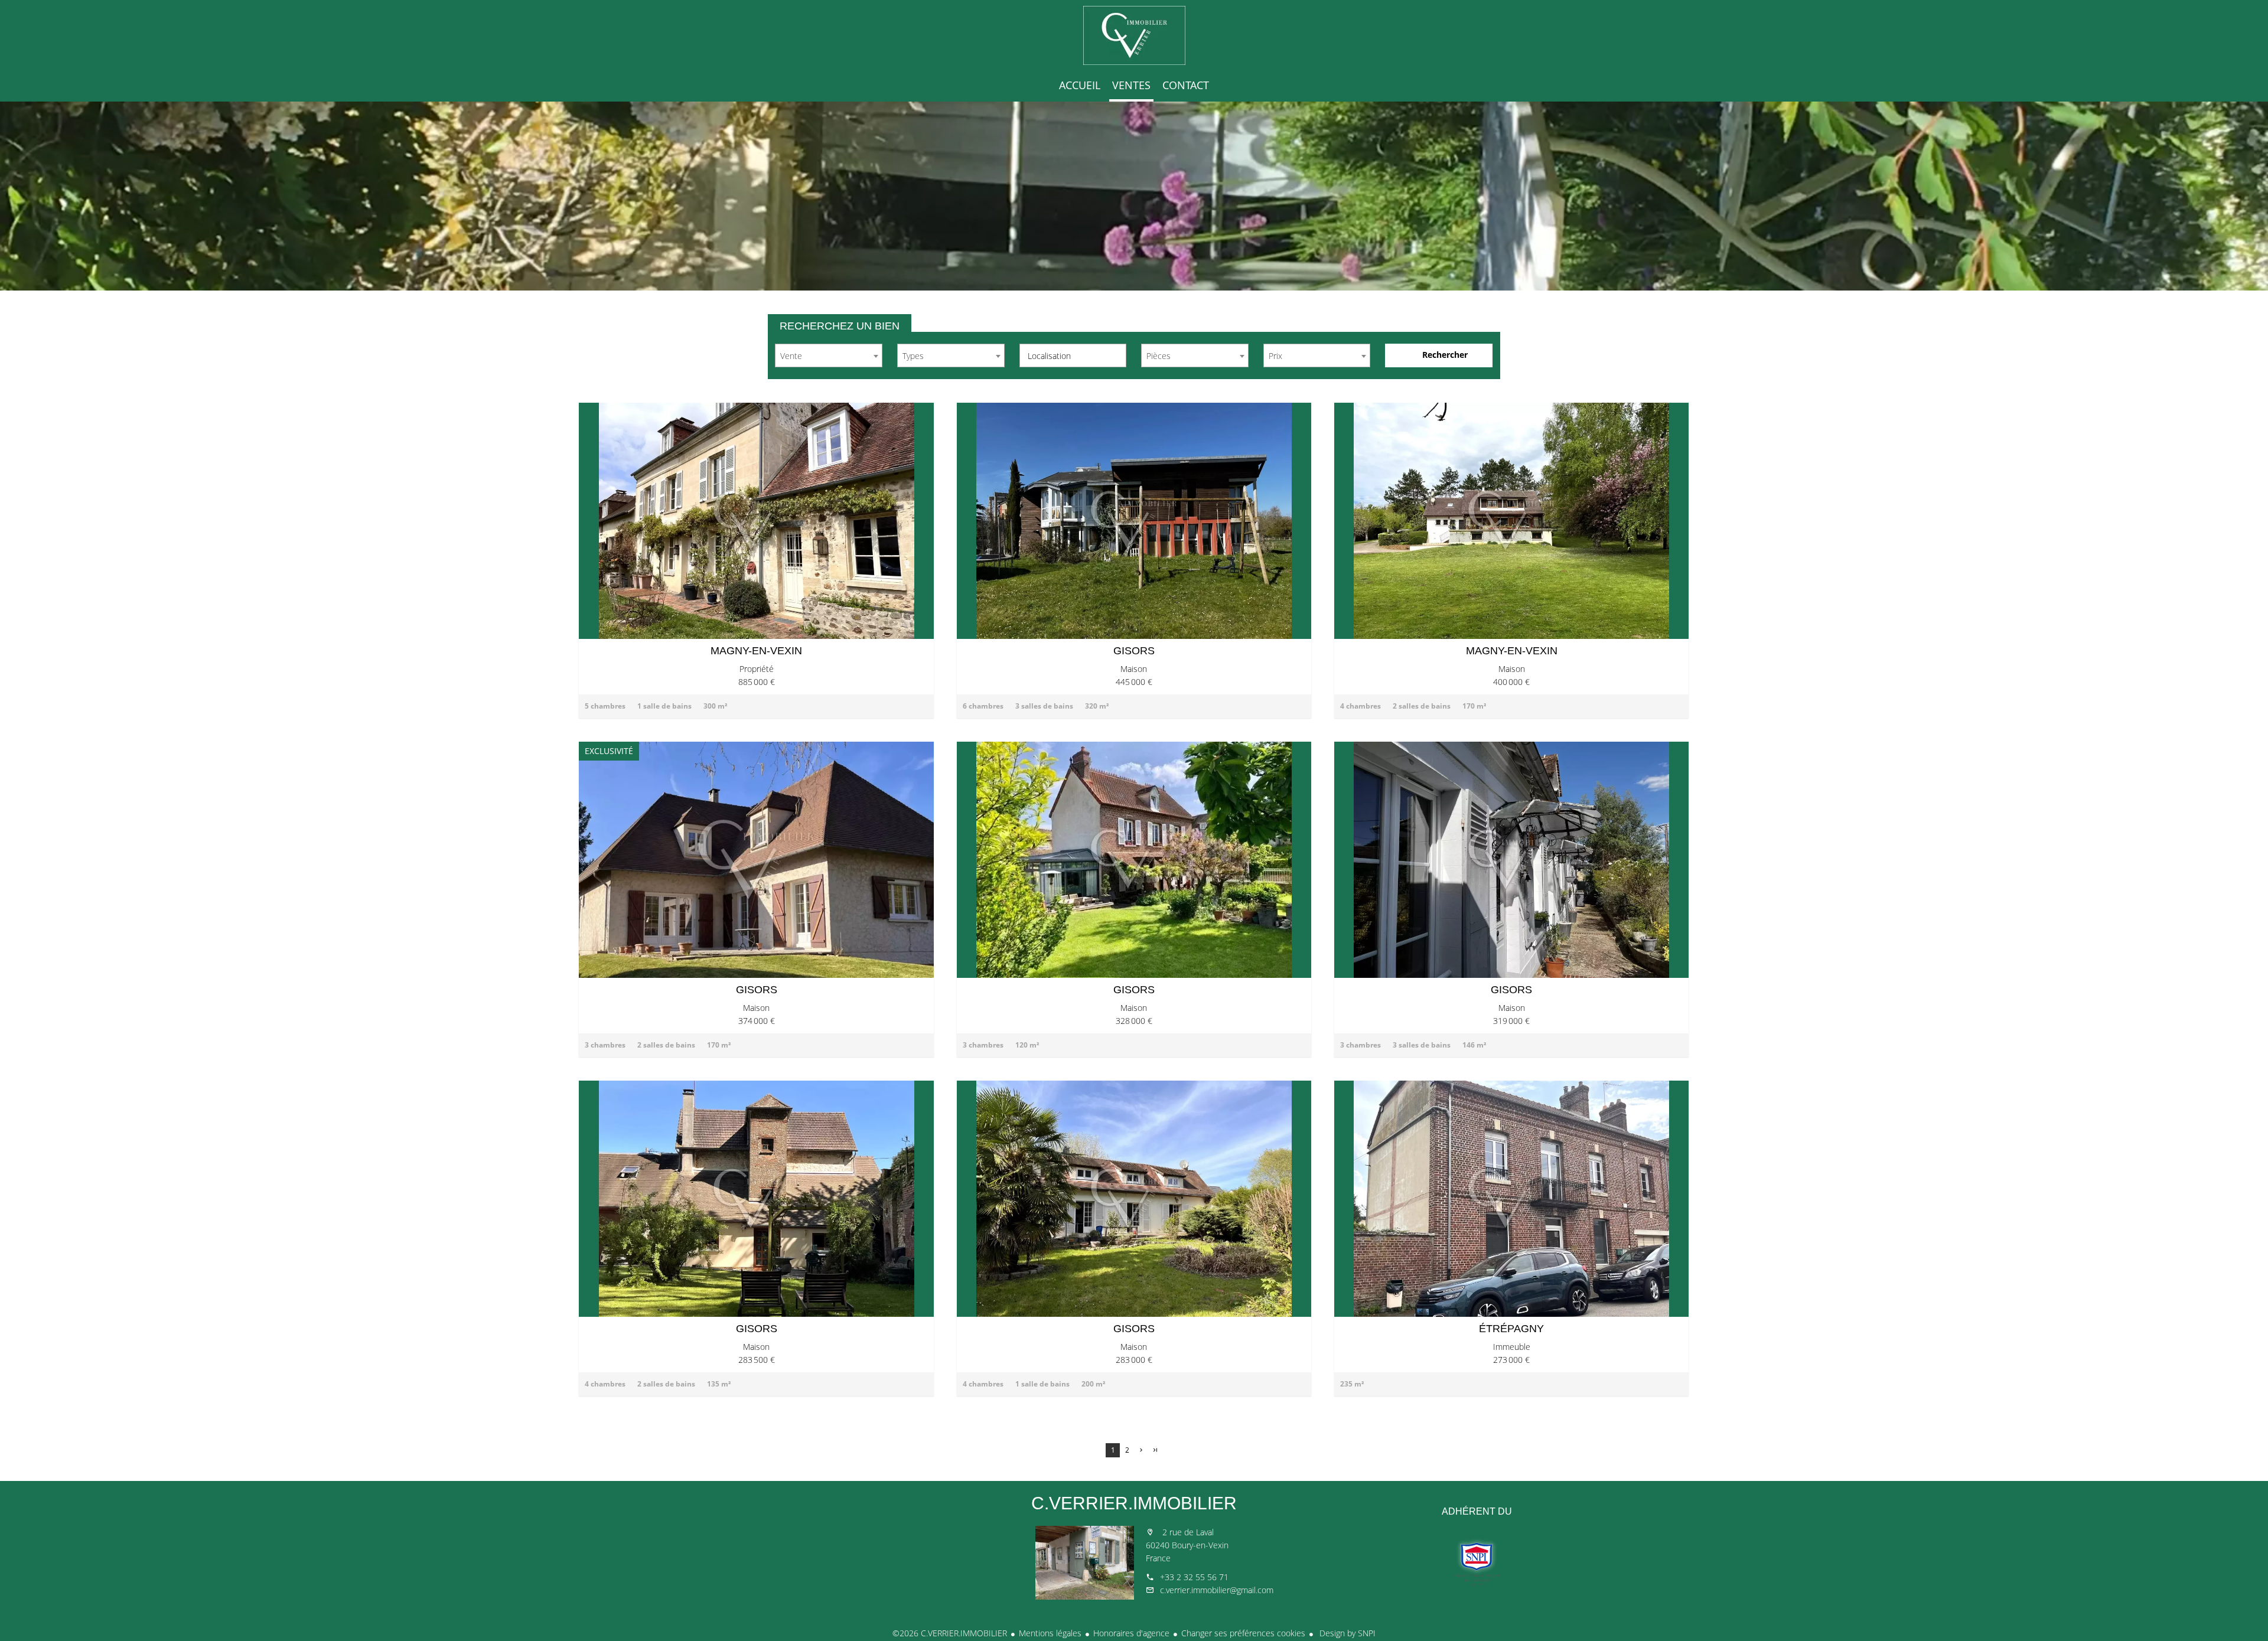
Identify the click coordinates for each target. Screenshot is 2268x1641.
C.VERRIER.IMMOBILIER (1134, 1503)
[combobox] (829, 355)
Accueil (1134, 35)
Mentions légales (1050, 1633)
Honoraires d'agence (1131, 1633)
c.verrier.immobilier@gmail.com (1217, 1590)
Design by (1346, 1633)
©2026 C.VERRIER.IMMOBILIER (950, 1633)
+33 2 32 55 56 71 (1194, 1577)
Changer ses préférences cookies (1243, 1633)
